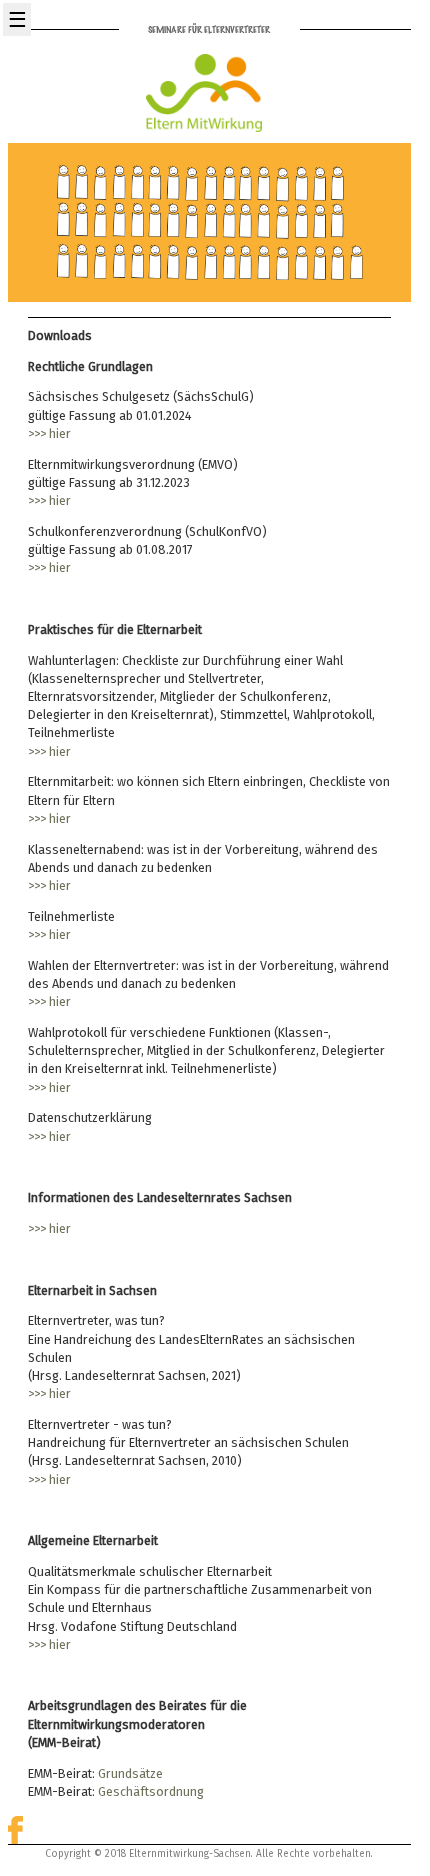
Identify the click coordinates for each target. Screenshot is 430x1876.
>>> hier (49, 433)
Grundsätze (130, 1773)
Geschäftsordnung (151, 1791)
